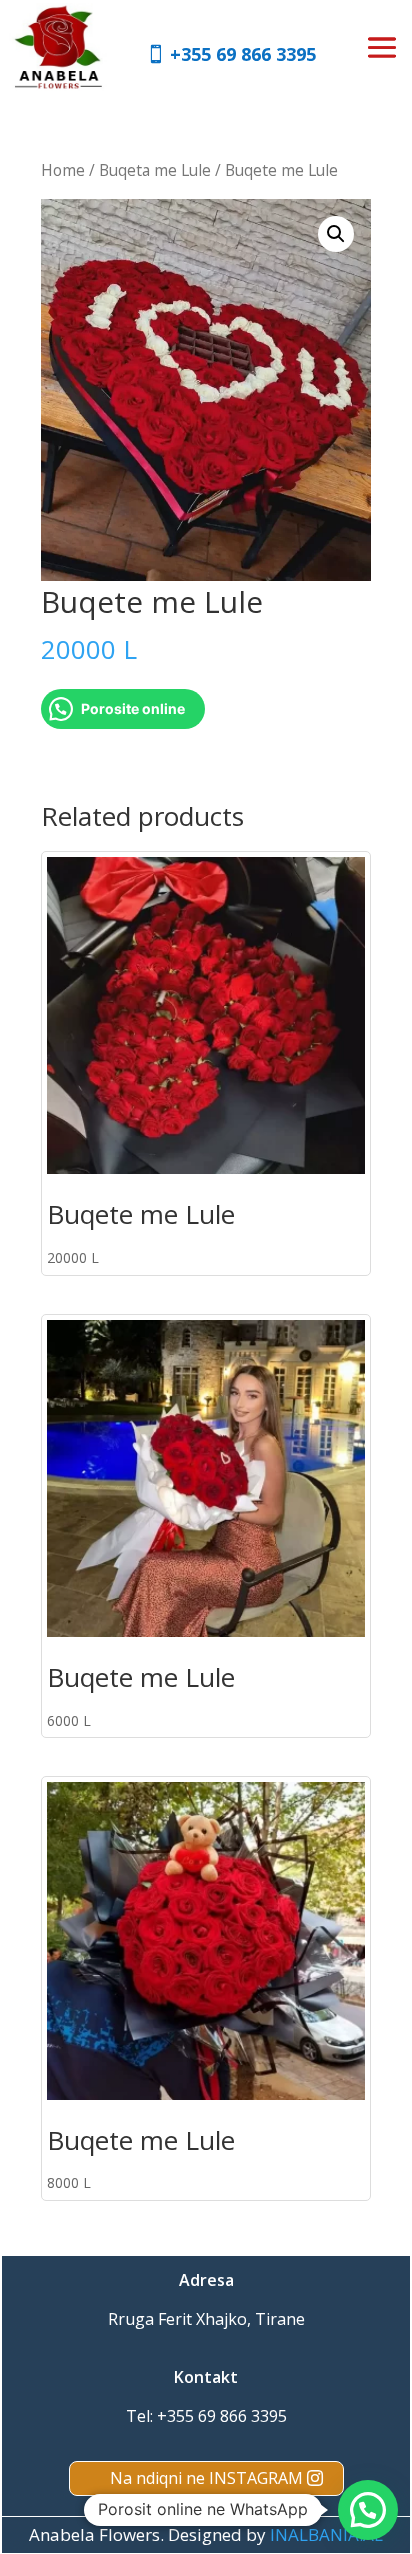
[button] (336, 234)
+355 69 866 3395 (243, 54)
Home (63, 170)
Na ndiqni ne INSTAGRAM (206, 2478)
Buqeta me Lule (155, 170)
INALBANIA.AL (326, 2534)
